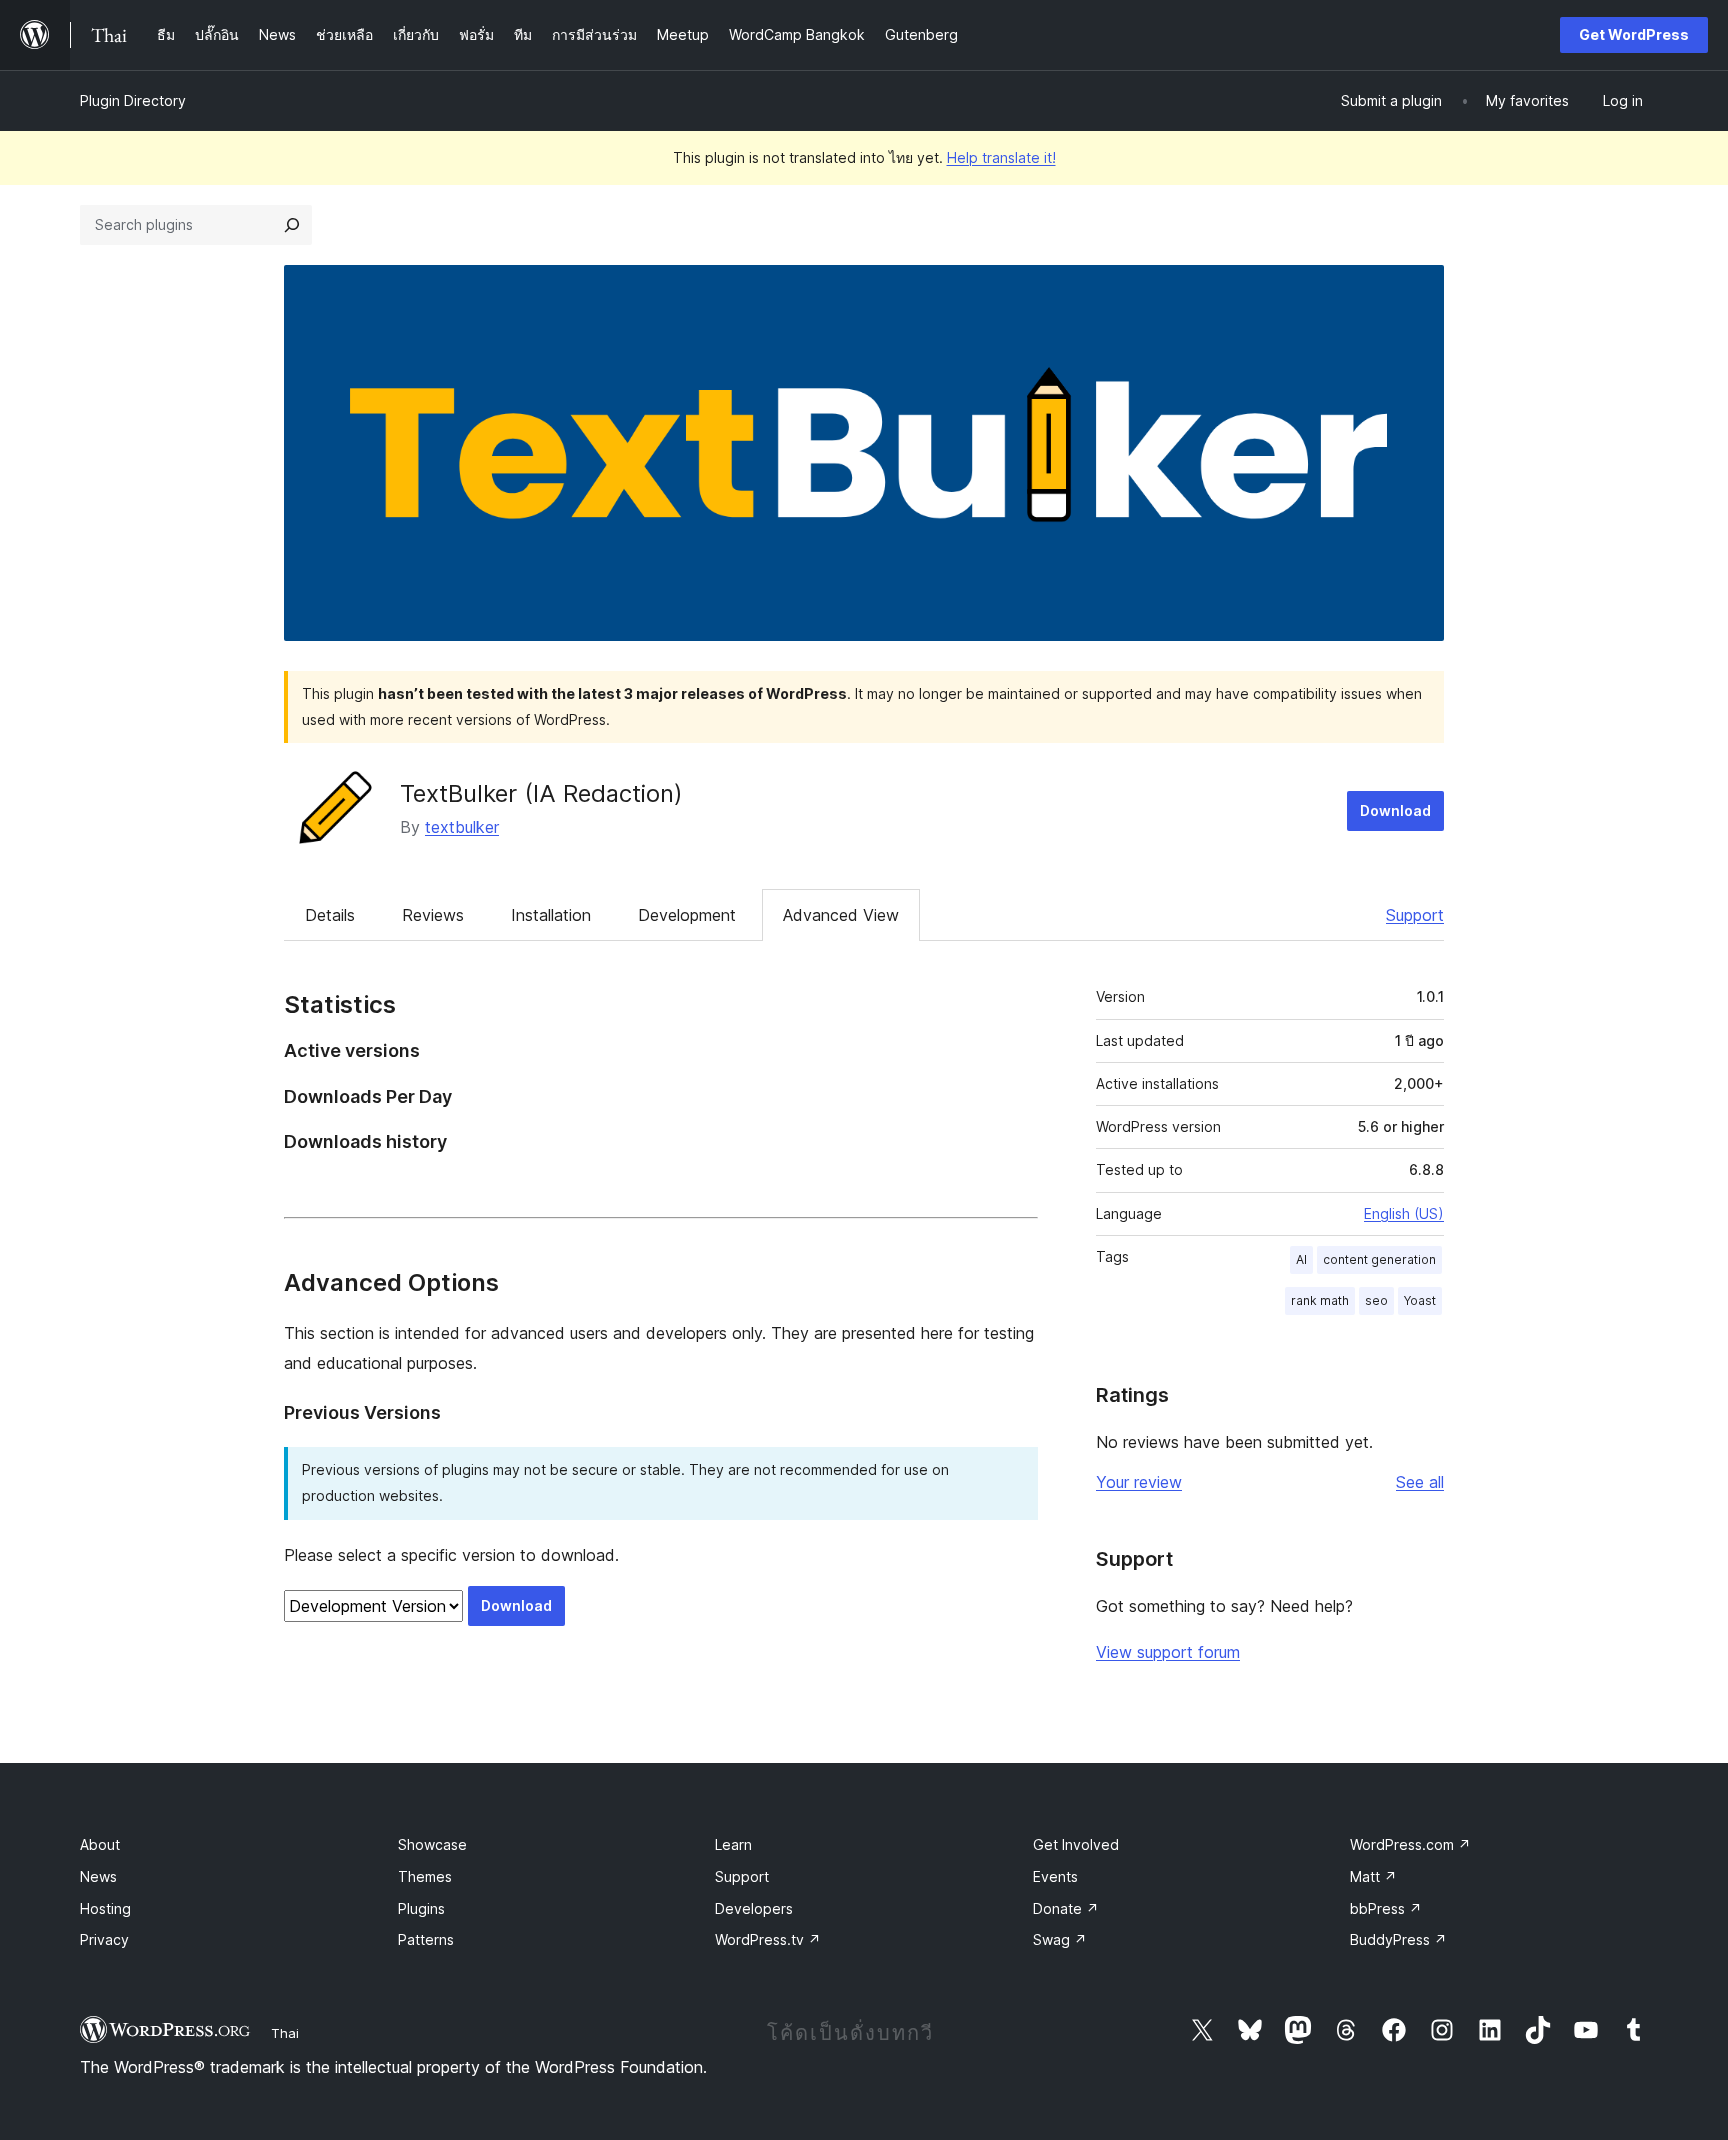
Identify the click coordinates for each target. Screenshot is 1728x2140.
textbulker (462, 827)
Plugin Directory (133, 100)
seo (1376, 1300)
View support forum (1168, 1652)
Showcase (432, 1844)
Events (1055, 1876)
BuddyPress (1398, 1939)
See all (1420, 1482)
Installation (551, 915)
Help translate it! (1001, 157)
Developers (754, 1908)
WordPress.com (1410, 1844)
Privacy (104, 1939)
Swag (1060, 1939)
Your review (1139, 1482)
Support (1415, 915)
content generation (1379, 1259)
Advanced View (841, 915)
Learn (733, 1844)
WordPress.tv (768, 1939)
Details (330, 915)
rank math (1320, 1300)
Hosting (105, 1908)
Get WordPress (1634, 34)
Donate (1066, 1908)
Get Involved (1076, 1844)
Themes (425, 1876)
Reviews (433, 915)
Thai (285, 2033)
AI (1301, 1259)
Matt (1373, 1876)
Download (1395, 810)
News (98, 1876)
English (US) (1404, 1213)
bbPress (1386, 1908)
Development (687, 915)
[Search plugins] (292, 225)
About (100, 1844)
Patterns (426, 1939)
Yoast (1420, 1300)
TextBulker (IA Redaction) (541, 793)
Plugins (421, 1908)
